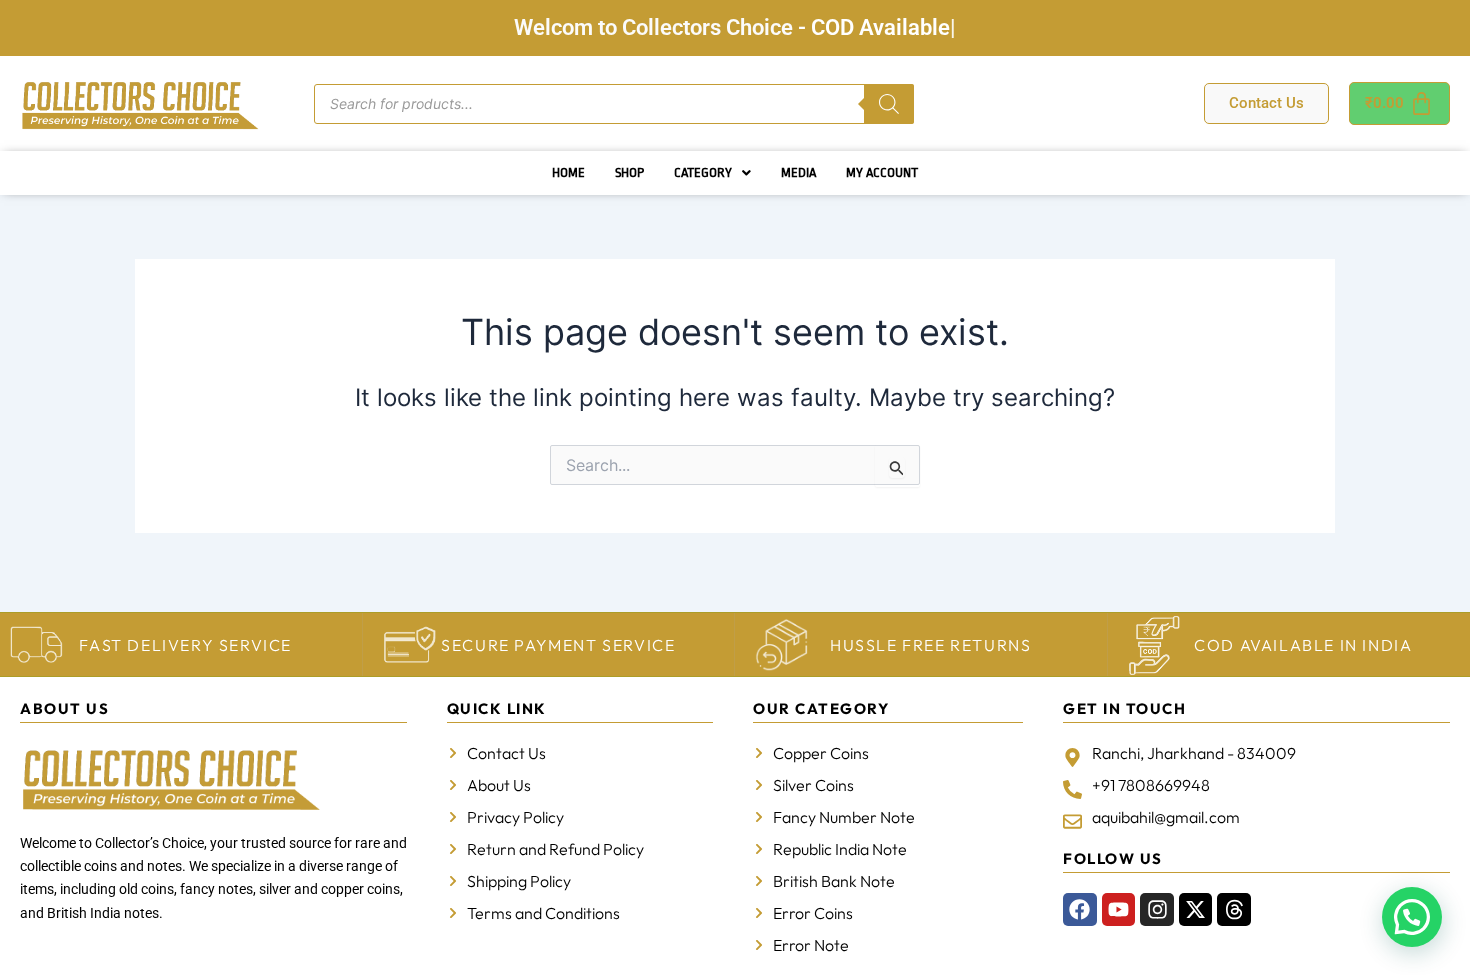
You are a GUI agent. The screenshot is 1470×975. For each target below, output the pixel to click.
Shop (629, 172)
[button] (712, 173)
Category (703, 172)
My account (882, 172)
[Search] (889, 104)
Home (568, 172)
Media (798, 172)
